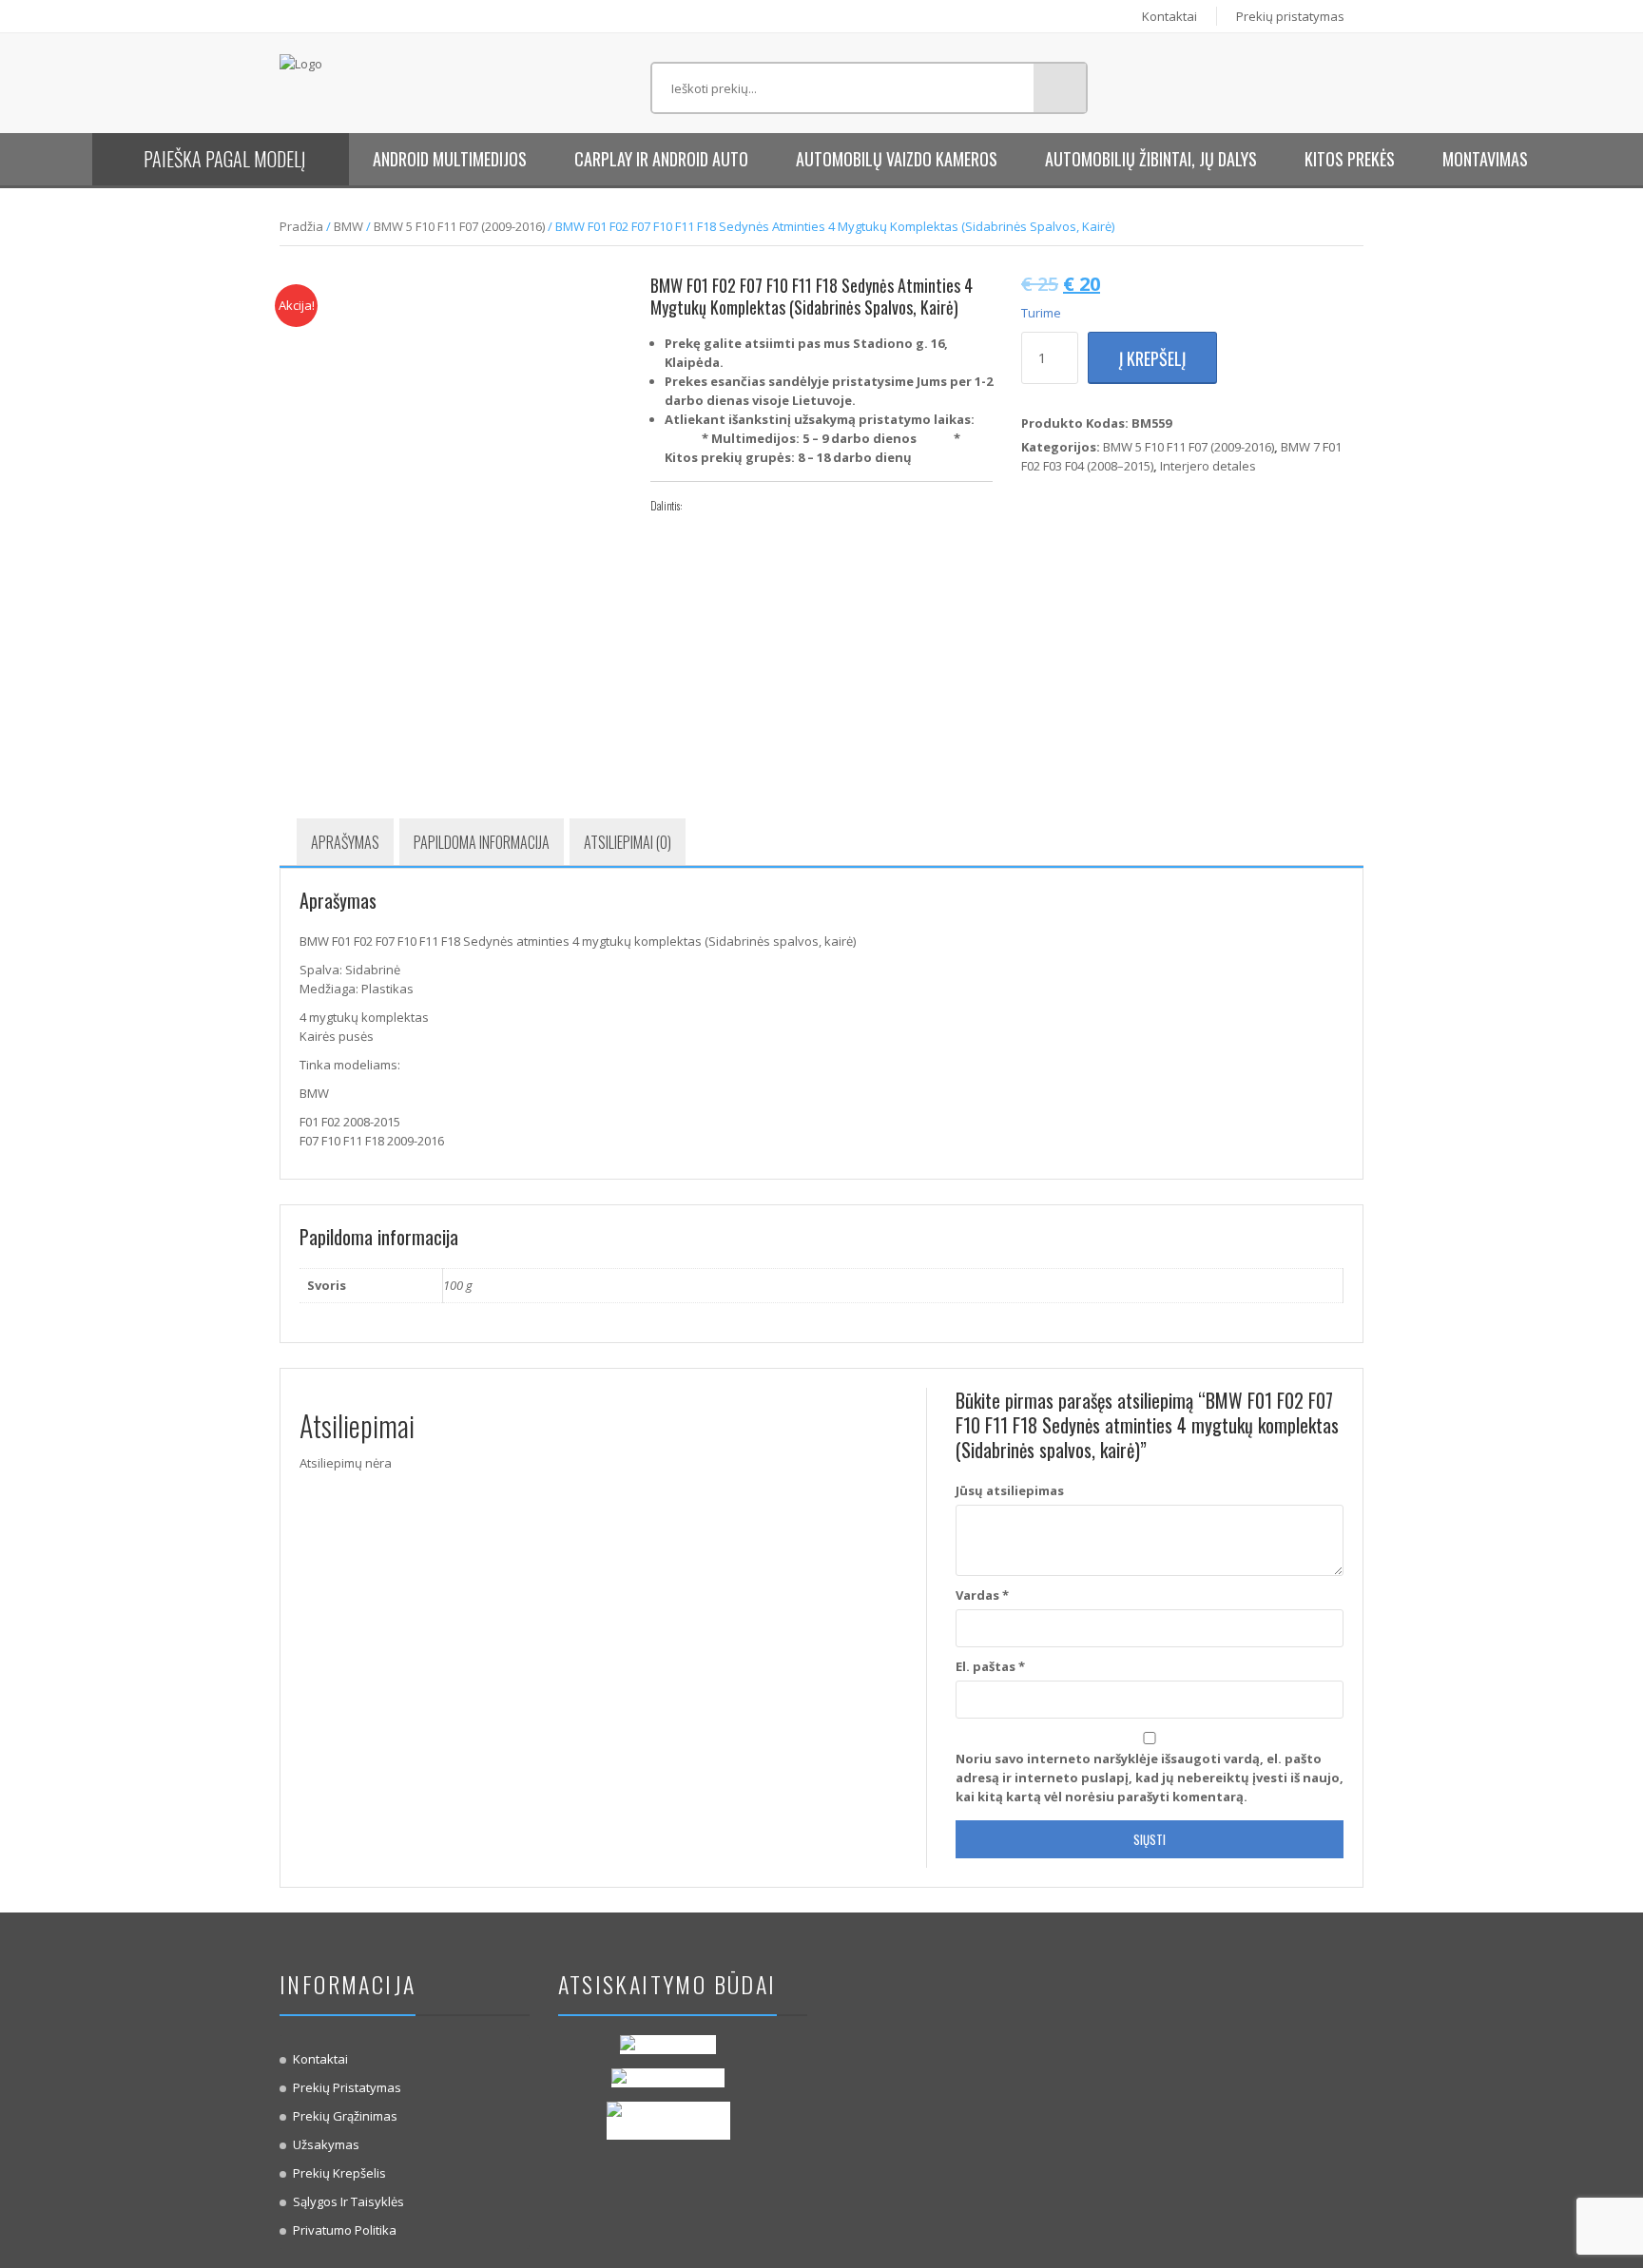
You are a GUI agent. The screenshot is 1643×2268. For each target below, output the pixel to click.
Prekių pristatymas (1290, 16)
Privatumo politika (345, 2230)
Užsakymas (326, 2144)
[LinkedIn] (786, 506)
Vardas (982, 1595)
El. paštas (990, 1666)
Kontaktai (1169, 16)
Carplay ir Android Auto (661, 159)
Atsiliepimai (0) (628, 842)
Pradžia (301, 226)
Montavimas (1485, 159)
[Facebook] (701, 506)
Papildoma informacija (482, 842)
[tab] (345, 842)
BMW (348, 226)
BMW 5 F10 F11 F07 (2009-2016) (459, 226)
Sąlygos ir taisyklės (348, 2201)
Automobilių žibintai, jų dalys (1151, 159)
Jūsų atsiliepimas (1010, 1490)
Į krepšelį (1152, 358)
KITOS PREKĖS (1350, 159)
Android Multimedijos (450, 159)
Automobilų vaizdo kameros (897, 159)
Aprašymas (345, 842)
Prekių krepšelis (339, 2173)
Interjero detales (1208, 466)
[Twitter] (729, 506)
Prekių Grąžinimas (345, 2116)
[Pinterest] (758, 506)
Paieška (1060, 88)
